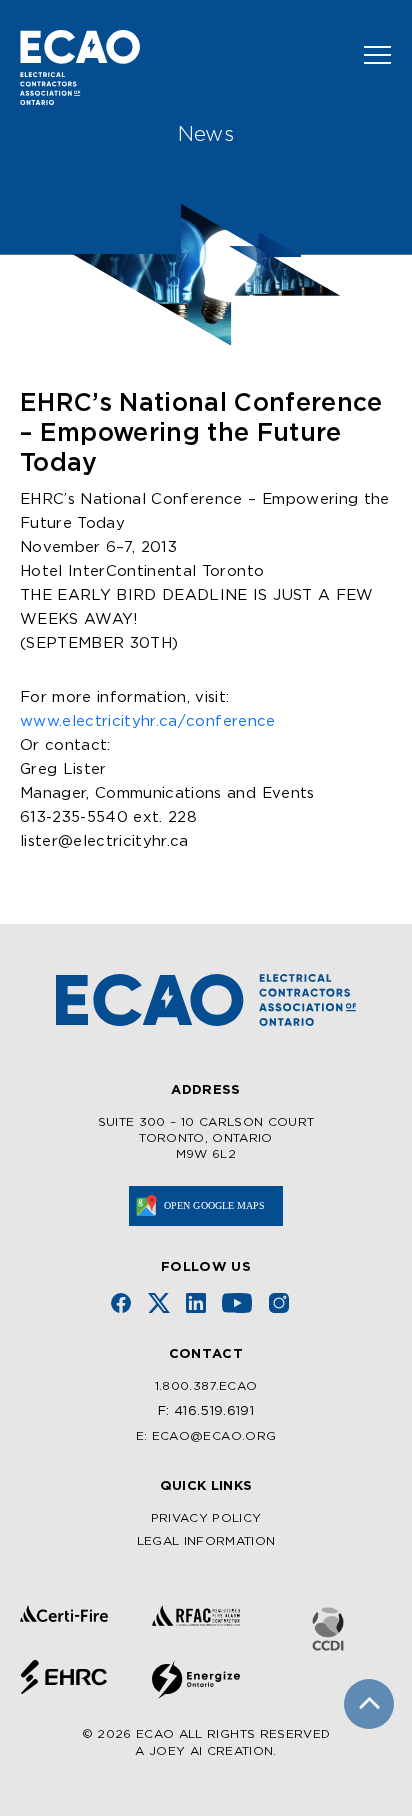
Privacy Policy (206, 1518)
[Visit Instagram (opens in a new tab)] (279, 1303)
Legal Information (206, 1541)
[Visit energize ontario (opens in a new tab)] (196, 1679)
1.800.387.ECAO (206, 1386)
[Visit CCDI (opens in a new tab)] (328, 1629)
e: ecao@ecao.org (206, 1436)
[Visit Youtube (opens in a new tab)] (237, 1303)
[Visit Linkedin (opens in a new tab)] (196, 1303)
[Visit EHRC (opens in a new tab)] (64, 1677)
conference (148, 721)
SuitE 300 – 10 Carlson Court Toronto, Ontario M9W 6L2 (206, 1138)
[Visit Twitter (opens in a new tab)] (159, 1303)
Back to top (369, 1704)
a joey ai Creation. (205, 1751)
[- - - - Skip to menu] (369, 55)
